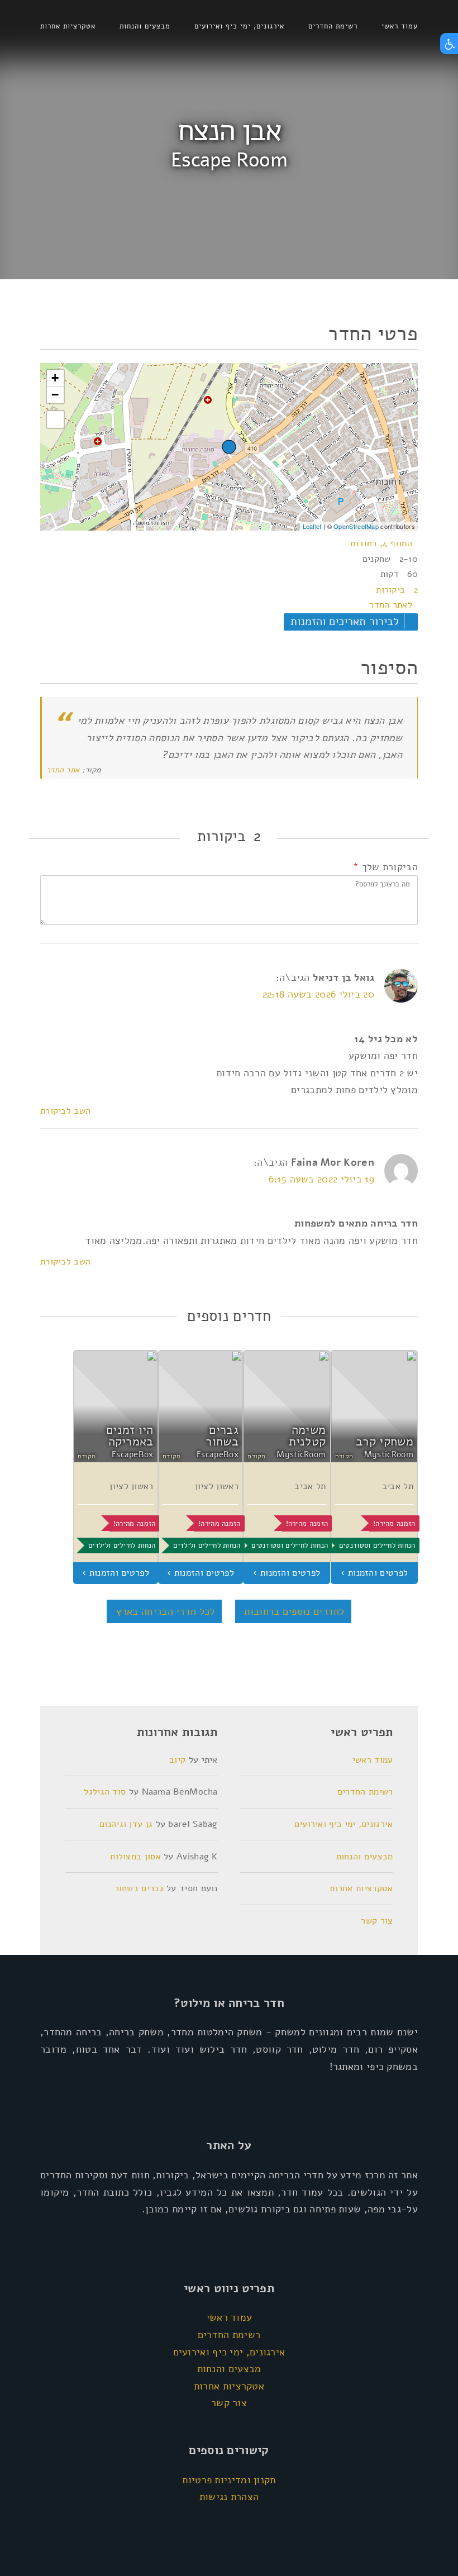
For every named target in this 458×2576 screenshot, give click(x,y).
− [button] (55, 395)
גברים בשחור (222, 1436)
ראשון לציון (217, 1486)
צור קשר (377, 1921)
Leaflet (312, 526)
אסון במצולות (135, 1857)
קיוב (177, 1760)
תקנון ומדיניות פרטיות (229, 2480)
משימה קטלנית (307, 1436)
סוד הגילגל (105, 1792)
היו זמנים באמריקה (130, 1436)
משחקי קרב (385, 1442)
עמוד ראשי (400, 26)
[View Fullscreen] (55, 419)
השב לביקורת (65, 1111)
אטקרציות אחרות (68, 26)
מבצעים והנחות (145, 26)
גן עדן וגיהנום (126, 1824)
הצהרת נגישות (229, 2497)
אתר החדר (63, 770)
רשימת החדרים (333, 26)
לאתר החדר (391, 605)
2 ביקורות (397, 590)
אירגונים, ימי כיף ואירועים (239, 26)
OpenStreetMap (356, 526)
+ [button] (55, 378)
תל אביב (398, 1486)
